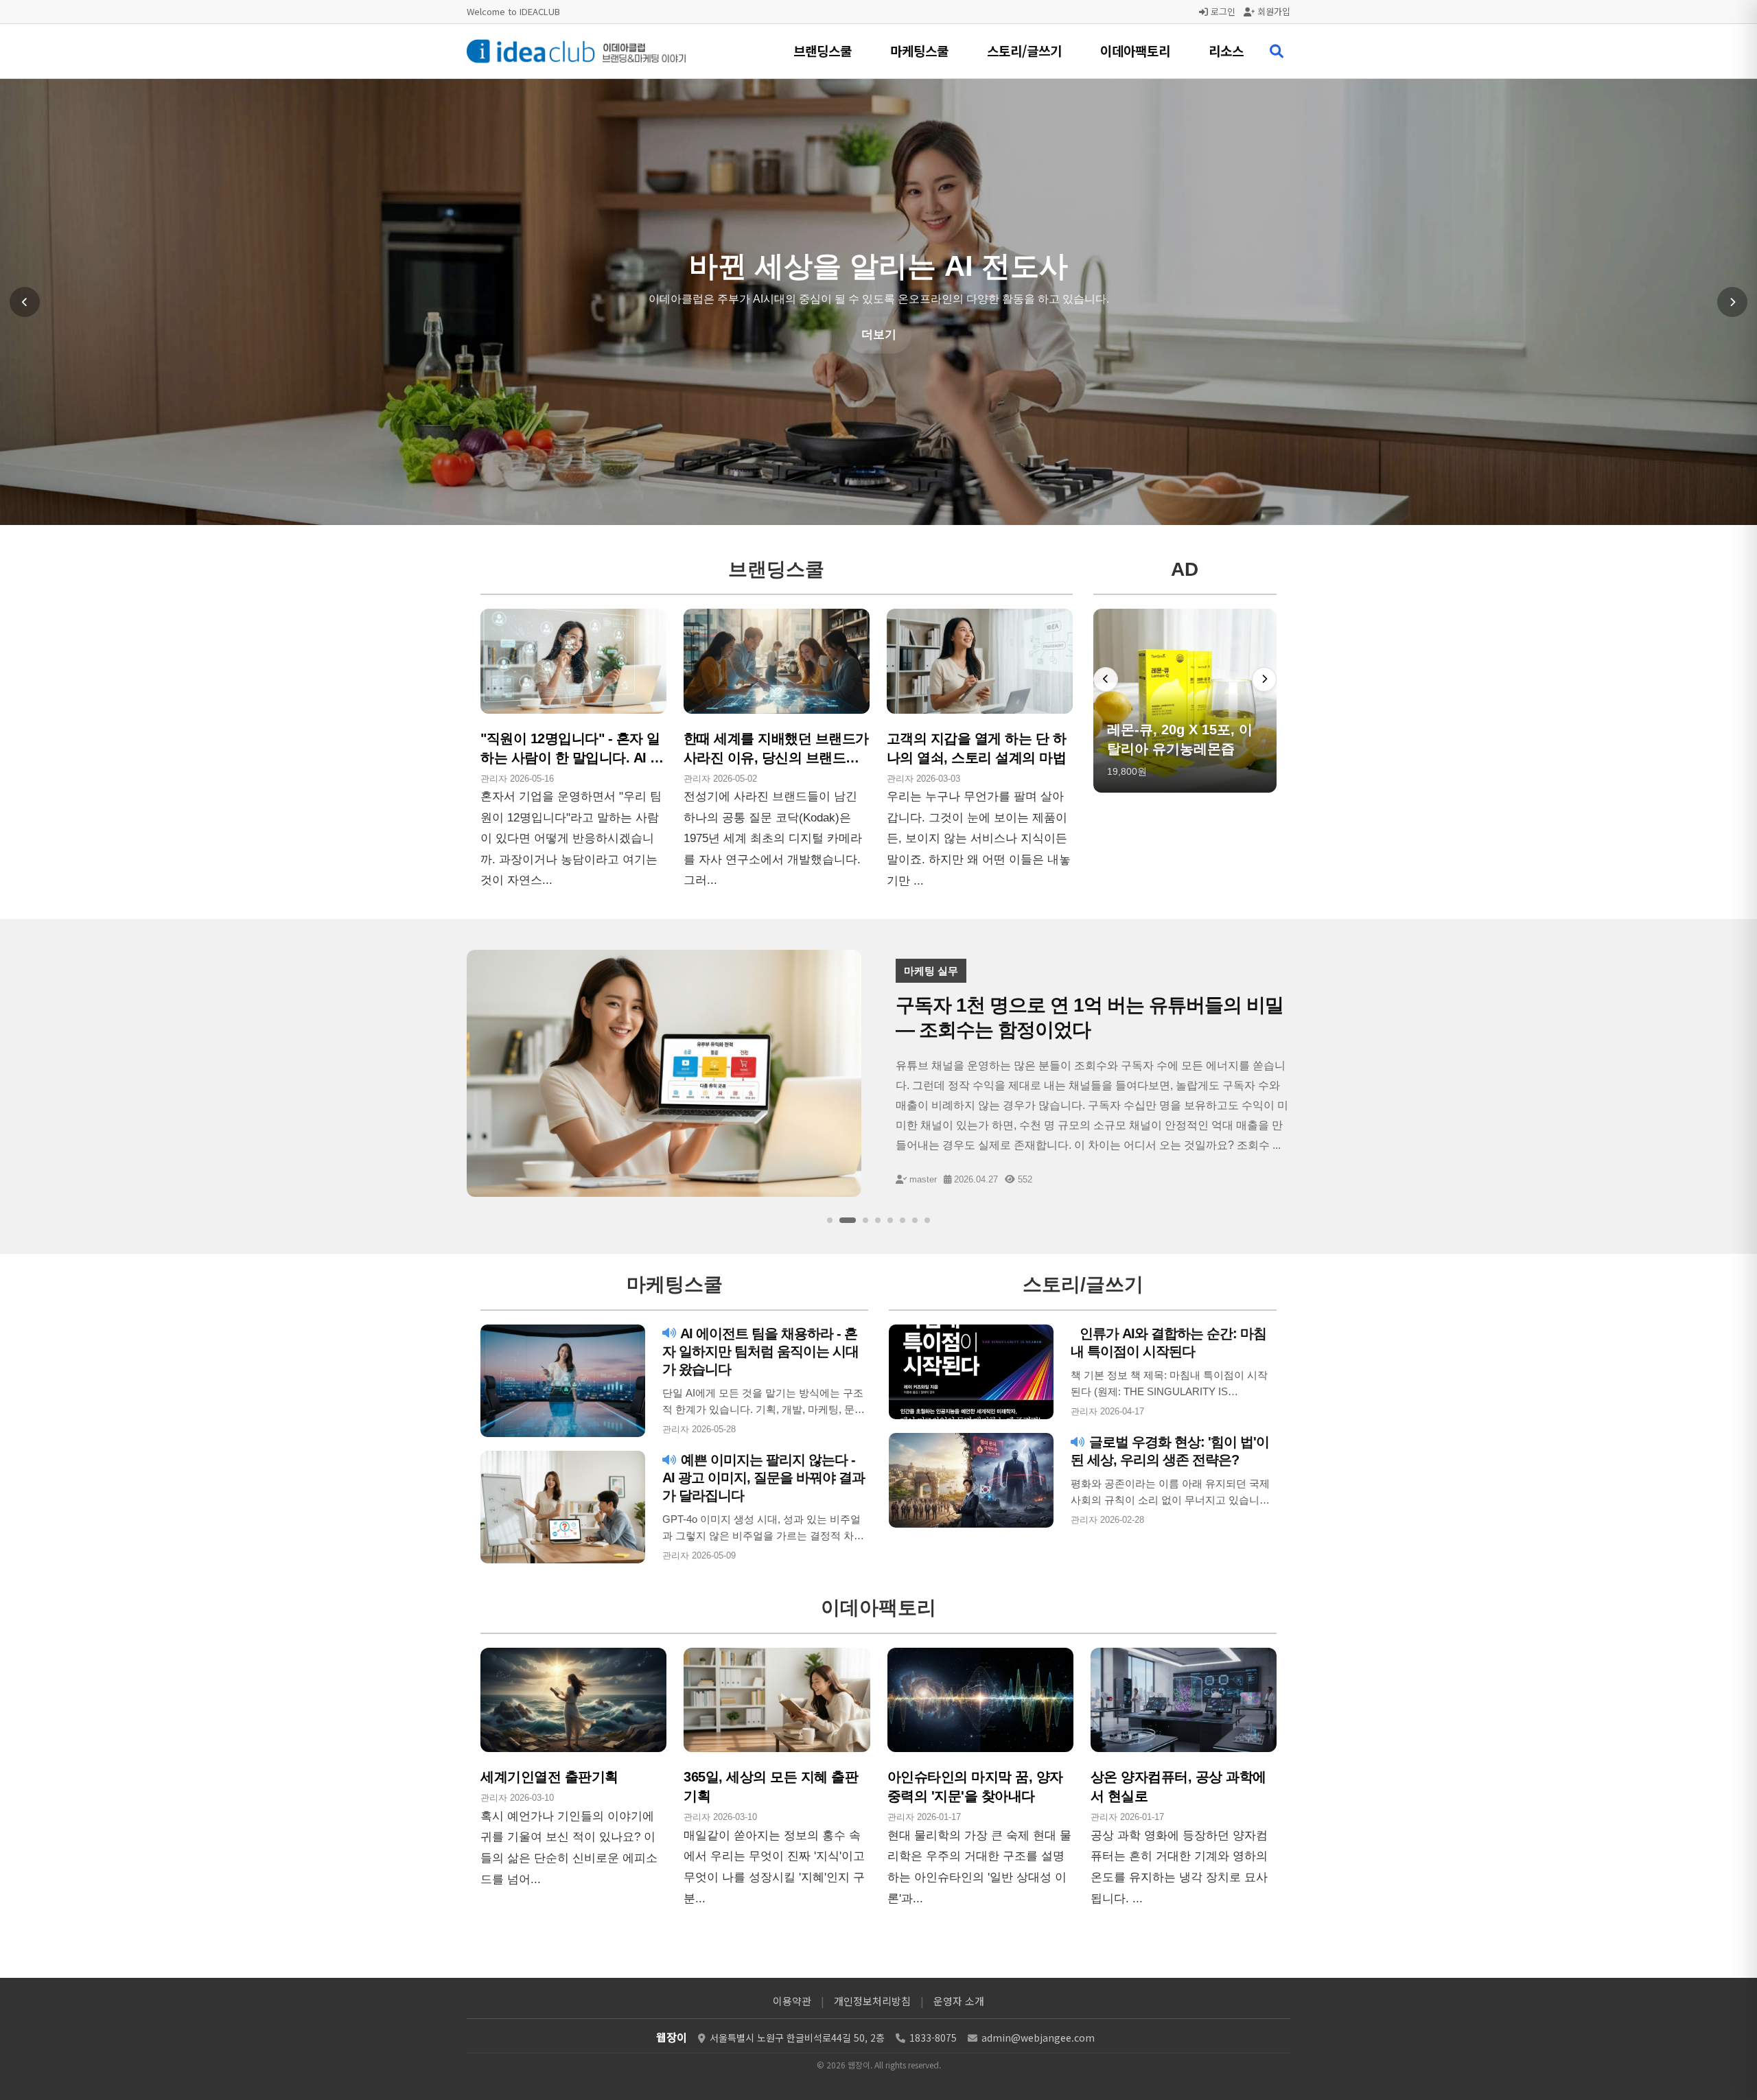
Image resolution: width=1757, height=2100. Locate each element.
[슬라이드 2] (842, 1220)
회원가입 (1272, 11)
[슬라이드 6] (903, 1220)
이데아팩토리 (1135, 50)
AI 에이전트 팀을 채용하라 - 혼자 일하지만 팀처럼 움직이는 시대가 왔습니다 (760, 1351)
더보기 (879, 370)
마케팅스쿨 (919, 50)
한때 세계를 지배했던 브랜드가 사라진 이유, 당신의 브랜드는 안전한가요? (776, 758)
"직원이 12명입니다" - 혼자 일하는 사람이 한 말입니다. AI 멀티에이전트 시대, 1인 (572, 758)
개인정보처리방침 (872, 2001)
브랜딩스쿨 (823, 50)
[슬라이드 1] (830, 1220)
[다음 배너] (1264, 679)
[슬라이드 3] (860, 1220)
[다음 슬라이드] (1732, 302)
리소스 (1226, 50)
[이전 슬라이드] (25, 302)
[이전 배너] (1106, 679)
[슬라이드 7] (915, 1220)
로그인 (1222, 11)
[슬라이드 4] (878, 1220)
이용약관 (792, 2001)
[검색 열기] (1277, 51)
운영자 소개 (959, 2001)
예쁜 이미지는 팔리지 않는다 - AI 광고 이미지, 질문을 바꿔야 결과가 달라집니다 (764, 1478)
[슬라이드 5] (890, 1220)
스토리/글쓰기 (1024, 50)
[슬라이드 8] (927, 1220)
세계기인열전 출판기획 (549, 1777)
